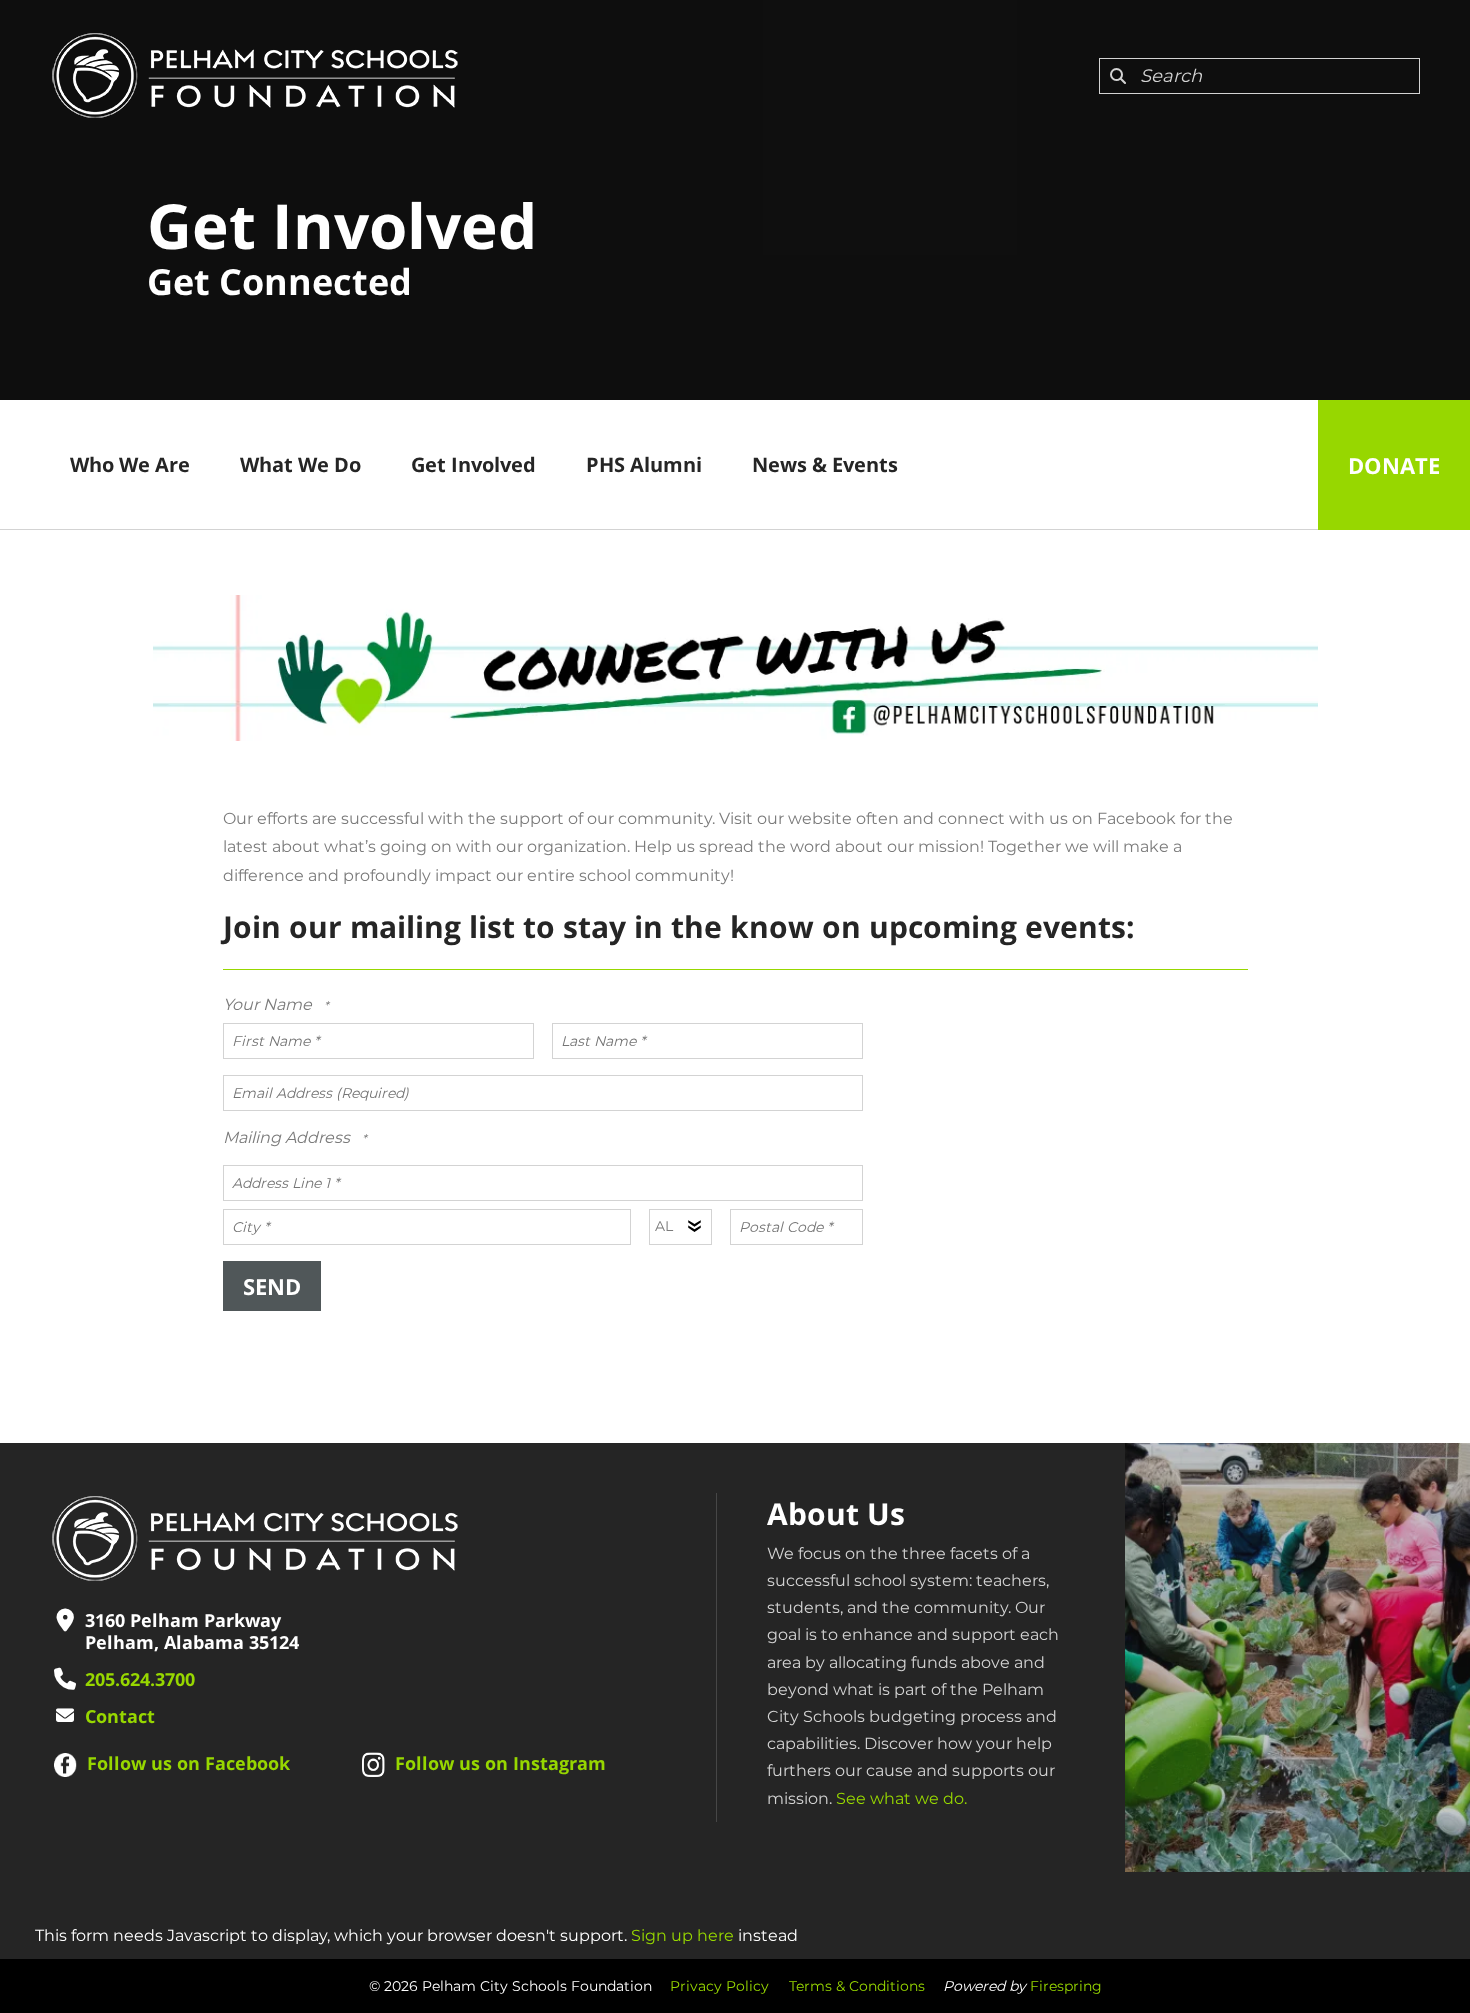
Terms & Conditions (857, 1986)
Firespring (1066, 1986)
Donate (1394, 465)
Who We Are (130, 464)
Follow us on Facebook (188, 1763)
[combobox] (1259, 76)
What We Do (300, 464)
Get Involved (473, 464)
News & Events (825, 464)
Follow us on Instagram (500, 1763)
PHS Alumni (644, 464)
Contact (120, 1716)
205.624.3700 (140, 1679)
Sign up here (682, 1935)
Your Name (269, 1004)
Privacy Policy (719, 1986)
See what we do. (901, 1798)
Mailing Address (288, 1137)
